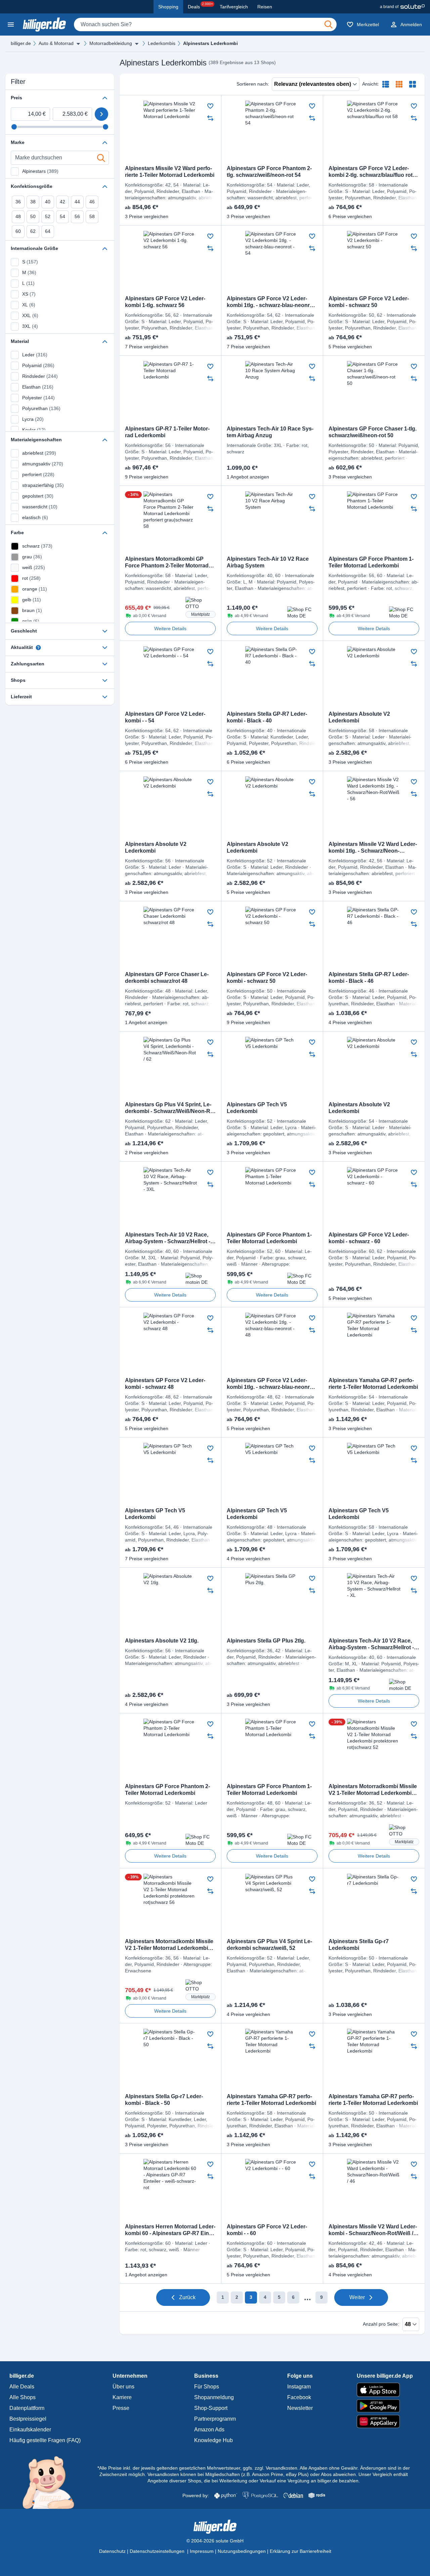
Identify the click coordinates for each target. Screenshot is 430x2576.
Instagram (299, 2387)
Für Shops (207, 2387)
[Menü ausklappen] (78, 44)
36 (18, 202)
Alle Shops (23, 2397)
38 (33, 202)
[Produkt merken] (210, 106)
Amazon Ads (209, 2430)
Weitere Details (170, 628)
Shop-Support (211, 2408)
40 (48, 202)
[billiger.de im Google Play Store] (385, 2406)
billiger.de (21, 43)
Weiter (357, 2297)
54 (62, 216)
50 (33, 216)
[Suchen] (329, 24)
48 (18, 216)
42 (62, 202)
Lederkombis (162, 43)
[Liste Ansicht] (386, 84)
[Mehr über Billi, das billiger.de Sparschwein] (52, 2482)
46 (92, 202)
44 (77, 202)
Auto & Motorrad (56, 43)
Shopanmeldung (214, 2397)
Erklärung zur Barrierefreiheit (300, 2551)
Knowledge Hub (213, 2440)
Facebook (299, 2397)
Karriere (122, 2397)
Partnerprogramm (215, 2419)
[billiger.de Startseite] (44, 24)
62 (33, 231)
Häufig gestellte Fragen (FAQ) (45, 2440)
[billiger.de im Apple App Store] (385, 2390)
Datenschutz (112, 2551)
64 (48, 231)
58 (92, 216)
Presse (121, 2408)
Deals (200, 6)
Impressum (202, 2551)
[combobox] (205, 24)
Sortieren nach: (253, 84)
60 (18, 231)
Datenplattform (27, 2408)
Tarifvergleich (234, 7)
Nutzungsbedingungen (242, 2551)
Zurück (187, 2297)
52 (48, 216)
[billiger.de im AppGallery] (385, 2421)
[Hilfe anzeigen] (38, 648)
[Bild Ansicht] (413, 84)
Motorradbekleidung (111, 43)
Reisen (265, 7)
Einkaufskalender (30, 2430)
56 (77, 216)
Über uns (123, 2387)
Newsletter (300, 2408)
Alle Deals (22, 2387)
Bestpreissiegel (28, 2419)
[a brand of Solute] (402, 7)
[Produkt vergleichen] (210, 118)
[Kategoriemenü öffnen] (11, 24)
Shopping (168, 7)
